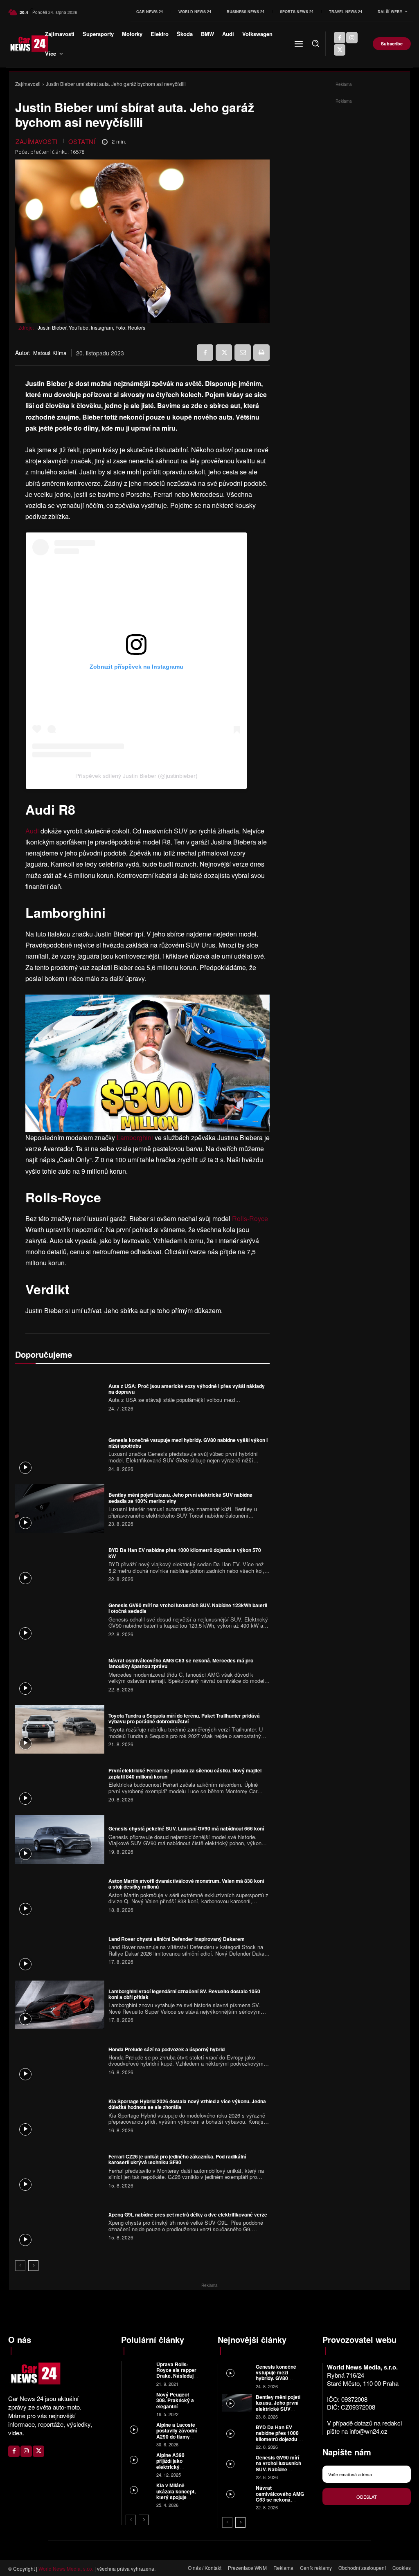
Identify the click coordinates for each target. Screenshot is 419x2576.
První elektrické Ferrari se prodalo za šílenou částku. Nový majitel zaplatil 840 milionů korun (185, 1773)
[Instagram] (352, 38)
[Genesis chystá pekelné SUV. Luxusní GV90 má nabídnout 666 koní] (60, 1839)
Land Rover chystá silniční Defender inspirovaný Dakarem (177, 1939)
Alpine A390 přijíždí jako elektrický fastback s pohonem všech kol (175, 2470)
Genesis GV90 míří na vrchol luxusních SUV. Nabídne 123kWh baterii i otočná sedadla (188, 1608)
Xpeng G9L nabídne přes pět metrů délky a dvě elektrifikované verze (188, 2214)
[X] (340, 50)
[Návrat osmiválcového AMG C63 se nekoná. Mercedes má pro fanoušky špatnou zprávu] (60, 1674)
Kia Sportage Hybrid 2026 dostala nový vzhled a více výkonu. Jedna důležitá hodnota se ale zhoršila (187, 2104)
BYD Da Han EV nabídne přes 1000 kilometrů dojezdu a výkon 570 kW (185, 1553)
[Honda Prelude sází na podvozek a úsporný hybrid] (60, 2060)
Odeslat (367, 2497)
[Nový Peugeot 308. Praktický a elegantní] (139, 2400)
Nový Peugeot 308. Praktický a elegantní (175, 2400)
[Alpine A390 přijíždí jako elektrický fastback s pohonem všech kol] (139, 2460)
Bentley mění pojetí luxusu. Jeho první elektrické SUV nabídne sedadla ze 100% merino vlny (180, 1498)
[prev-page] (20, 2266)
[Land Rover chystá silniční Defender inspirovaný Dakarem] (60, 1950)
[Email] (243, 353)
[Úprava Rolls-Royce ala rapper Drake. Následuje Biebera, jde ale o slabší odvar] (139, 2369)
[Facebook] (340, 38)
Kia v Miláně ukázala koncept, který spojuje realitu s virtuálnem (176, 2497)
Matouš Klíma (50, 353)
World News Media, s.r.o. (66, 2568)
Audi (32, 831)
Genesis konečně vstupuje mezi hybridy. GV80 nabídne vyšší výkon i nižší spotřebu (188, 1443)
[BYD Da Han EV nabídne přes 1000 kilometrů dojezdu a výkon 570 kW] (60, 1564)
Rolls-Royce (250, 1218)
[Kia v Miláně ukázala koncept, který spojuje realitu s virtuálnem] (139, 2490)
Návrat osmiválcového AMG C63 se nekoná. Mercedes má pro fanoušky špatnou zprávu (181, 1663)
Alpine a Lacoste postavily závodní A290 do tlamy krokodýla (177, 2433)
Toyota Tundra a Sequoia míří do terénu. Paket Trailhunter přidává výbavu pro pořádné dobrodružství (184, 1718)
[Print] (261, 353)
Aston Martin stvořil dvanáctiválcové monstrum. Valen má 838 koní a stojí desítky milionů (186, 1884)
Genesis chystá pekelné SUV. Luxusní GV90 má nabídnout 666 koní (186, 1828)
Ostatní (82, 141)
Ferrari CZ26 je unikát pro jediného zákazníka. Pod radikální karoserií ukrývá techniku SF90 (177, 2159)
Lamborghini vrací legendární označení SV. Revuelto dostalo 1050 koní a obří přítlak (184, 1994)
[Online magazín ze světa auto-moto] (23, 44)
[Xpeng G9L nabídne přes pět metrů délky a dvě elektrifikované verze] (60, 2226)
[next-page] (33, 2266)
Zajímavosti (28, 84)
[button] (315, 43)
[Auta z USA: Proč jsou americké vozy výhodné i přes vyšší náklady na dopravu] (60, 1397)
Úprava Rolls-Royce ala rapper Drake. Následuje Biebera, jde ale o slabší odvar (176, 2376)
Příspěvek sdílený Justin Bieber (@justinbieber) (136, 776)
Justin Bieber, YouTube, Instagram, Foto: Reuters (91, 327)
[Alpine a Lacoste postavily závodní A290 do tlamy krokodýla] (139, 2430)
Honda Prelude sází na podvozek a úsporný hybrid (167, 2049)
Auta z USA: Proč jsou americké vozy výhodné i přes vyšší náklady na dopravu (187, 1389)
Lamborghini (135, 1138)
